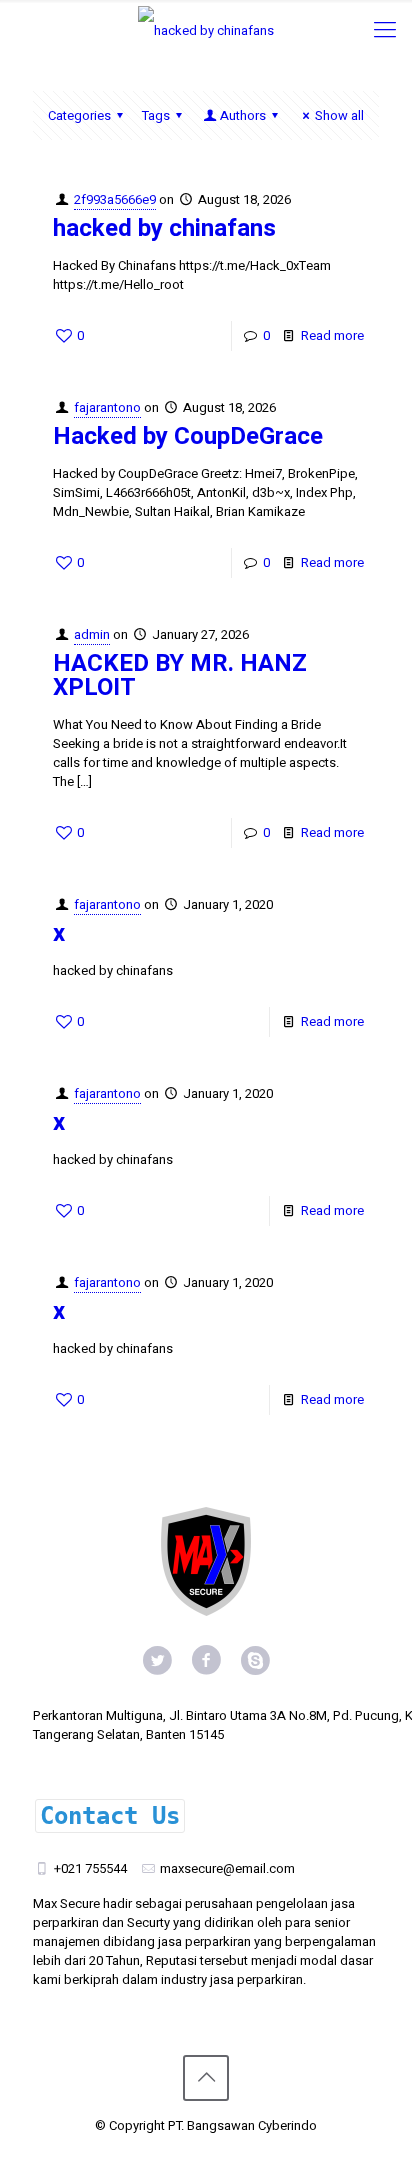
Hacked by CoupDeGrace (188, 436)
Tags (156, 115)
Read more (332, 335)
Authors (243, 115)
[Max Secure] (206, 30)
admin (92, 634)
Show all (339, 115)
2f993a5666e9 (115, 199)
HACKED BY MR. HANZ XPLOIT (180, 675)
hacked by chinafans (164, 228)
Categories (79, 115)
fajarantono (107, 407)
